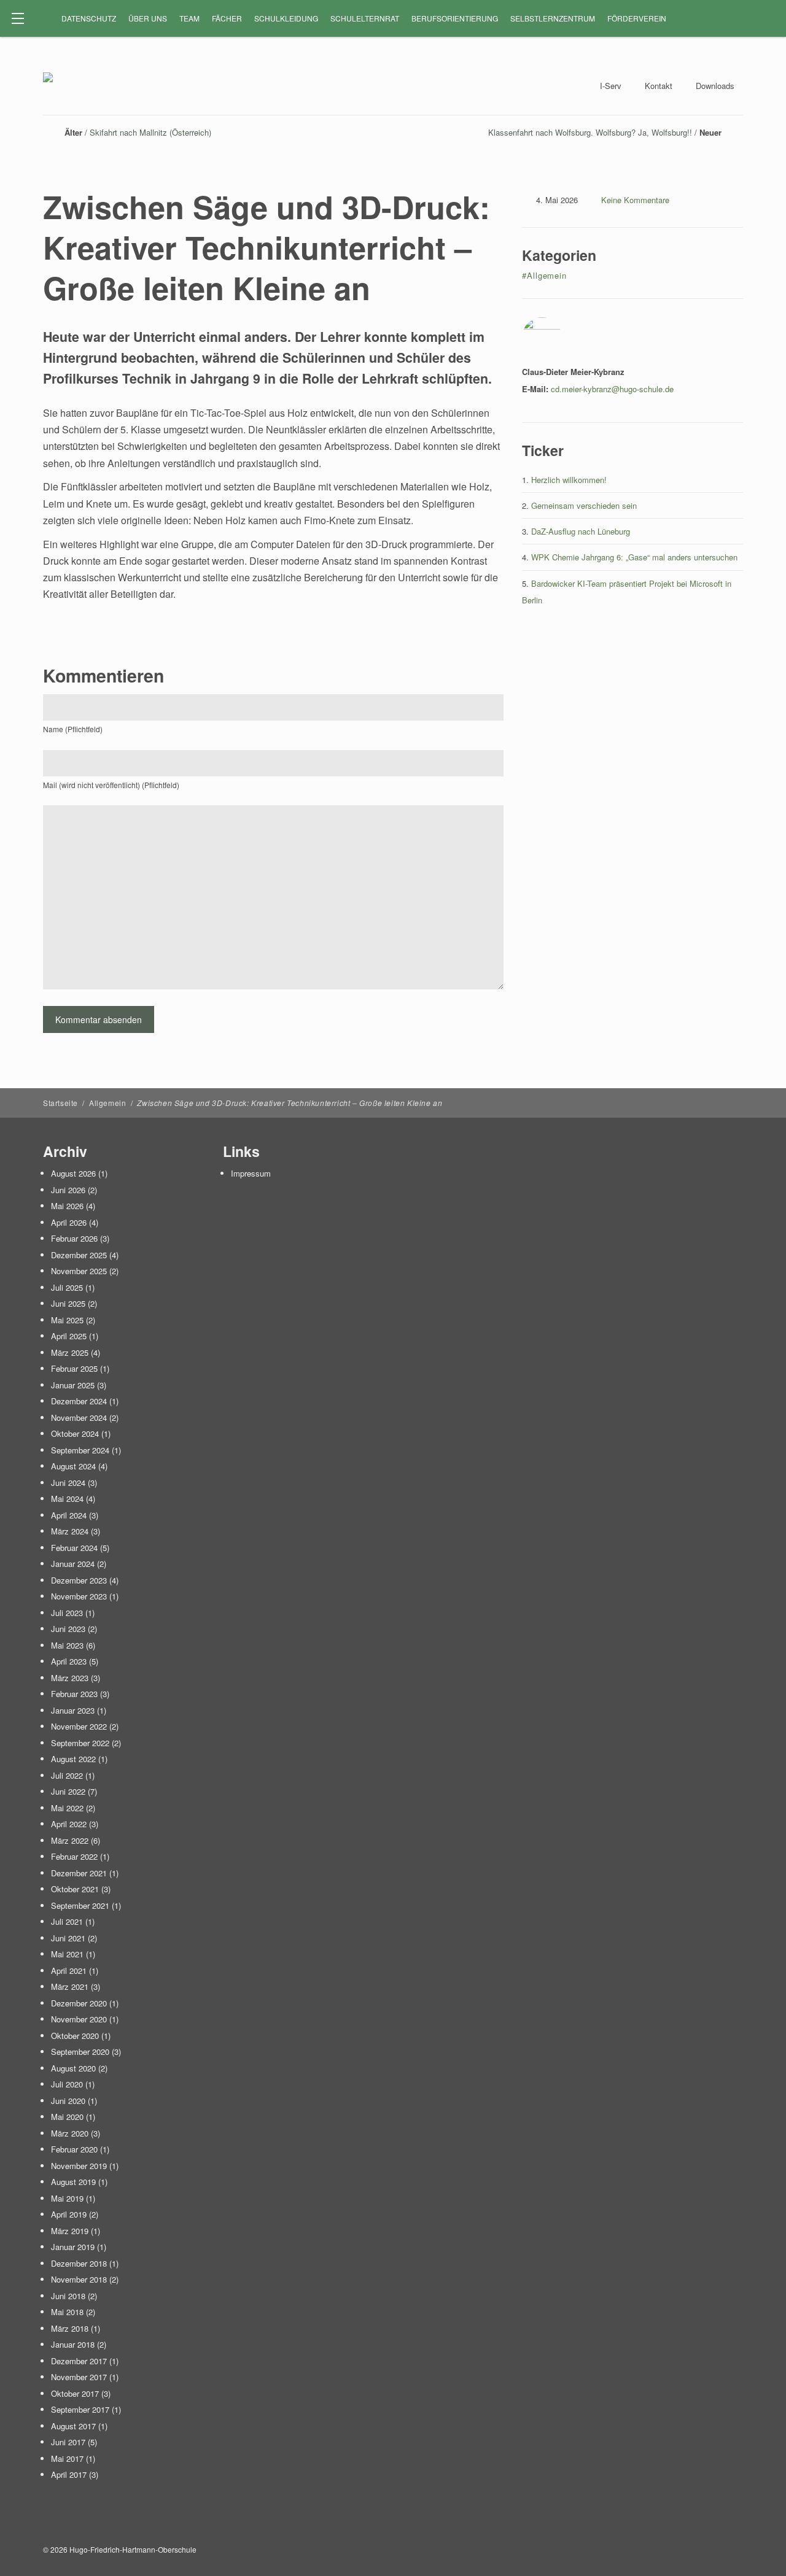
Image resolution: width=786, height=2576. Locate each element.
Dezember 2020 (79, 2003)
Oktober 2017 (75, 2393)
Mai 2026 (67, 1206)
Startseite (60, 1103)
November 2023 (79, 1596)
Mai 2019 (67, 2198)
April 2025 (69, 1336)
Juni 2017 (68, 2442)
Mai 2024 (67, 1499)
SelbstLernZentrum (553, 18)
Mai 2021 (67, 1954)
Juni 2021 (68, 1938)
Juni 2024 (68, 1483)
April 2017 (69, 2474)
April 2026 (69, 1222)
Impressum (251, 1173)
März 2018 (70, 2328)
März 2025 (70, 1352)
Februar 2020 (74, 2149)
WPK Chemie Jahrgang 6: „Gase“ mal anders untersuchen (634, 557)
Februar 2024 (74, 1548)
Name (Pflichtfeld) (73, 729)
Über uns (148, 18)
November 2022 (79, 1726)
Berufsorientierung (455, 18)
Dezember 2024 (79, 1401)
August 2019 (73, 2182)
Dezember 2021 (79, 1873)
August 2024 (73, 1466)
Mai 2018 (67, 2312)
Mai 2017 (67, 2458)
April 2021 (69, 1971)
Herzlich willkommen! (569, 480)
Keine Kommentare (635, 200)
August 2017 (73, 2426)
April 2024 (69, 1515)
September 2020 (80, 2052)
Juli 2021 (67, 1921)
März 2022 (70, 1840)
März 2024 (70, 1531)
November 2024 (79, 1418)
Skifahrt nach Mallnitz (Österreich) (150, 132)
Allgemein (107, 1103)
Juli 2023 (67, 1613)
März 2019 (70, 2231)
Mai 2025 (67, 1320)
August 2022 (73, 1759)
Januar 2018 (73, 2344)
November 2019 (79, 2166)
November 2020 (79, 2019)
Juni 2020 (68, 2101)
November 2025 (79, 1271)
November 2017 (79, 2377)
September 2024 (80, 1450)
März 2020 (70, 2133)
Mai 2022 (67, 1808)
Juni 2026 (68, 1190)
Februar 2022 (74, 1856)
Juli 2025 (67, 1287)
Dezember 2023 (79, 1580)
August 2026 (73, 1173)
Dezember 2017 (79, 2361)
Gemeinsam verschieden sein (584, 505)
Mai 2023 (67, 1645)
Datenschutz (89, 18)
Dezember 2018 (79, 2263)
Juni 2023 (68, 1629)
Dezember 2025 (79, 1255)
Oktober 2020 (75, 2036)
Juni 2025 (68, 1303)
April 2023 (69, 1661)
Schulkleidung (286, 18)
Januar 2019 (73, 2247)
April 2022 (69, 1824)
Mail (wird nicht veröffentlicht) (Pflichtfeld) (111, 785)
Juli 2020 (67, 2084)
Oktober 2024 (75, 1433)
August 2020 (73, 2068)
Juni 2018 (68, 2296)
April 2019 (69, 2214)
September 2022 (80, 1743)
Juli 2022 (67, 1775)
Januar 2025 (73, 1385)
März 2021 (70, 1986)
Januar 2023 (73, 1710)
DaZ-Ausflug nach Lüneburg (581, 531)
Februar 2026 (74, 1238)
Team (189, 18)
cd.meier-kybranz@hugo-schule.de (612, 389)
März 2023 (70, 1678)
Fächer (227, 18)
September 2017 (80, 2409)
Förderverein (637, 18)
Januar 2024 (73, 1564)
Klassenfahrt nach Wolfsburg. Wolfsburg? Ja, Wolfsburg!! (590, 132)
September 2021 (80, 1905)
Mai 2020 (67, 2117)
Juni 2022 (68, 1791)
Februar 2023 (74, 1694)
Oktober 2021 (75, 1889)
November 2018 (79, 2279)
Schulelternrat (365, 18)
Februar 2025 (74, 1368)
